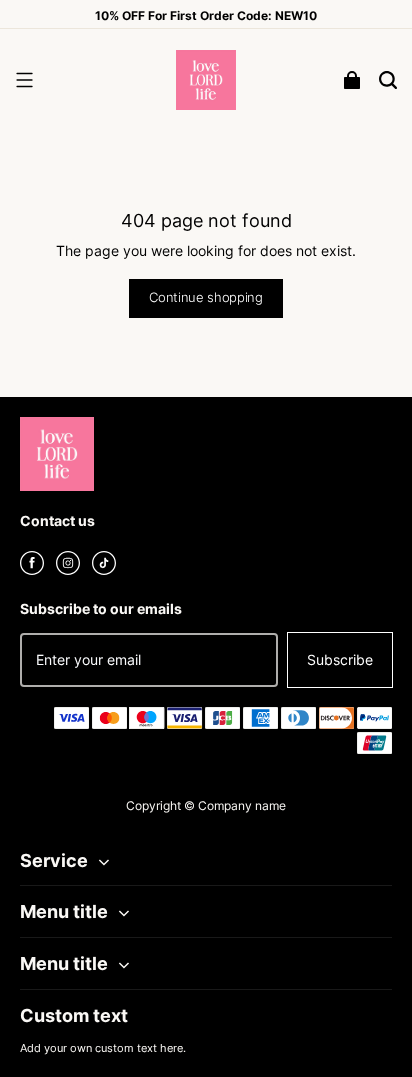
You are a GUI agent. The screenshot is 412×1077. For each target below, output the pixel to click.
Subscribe (340, 659)
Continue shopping (206, 297)
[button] (24, 80)
